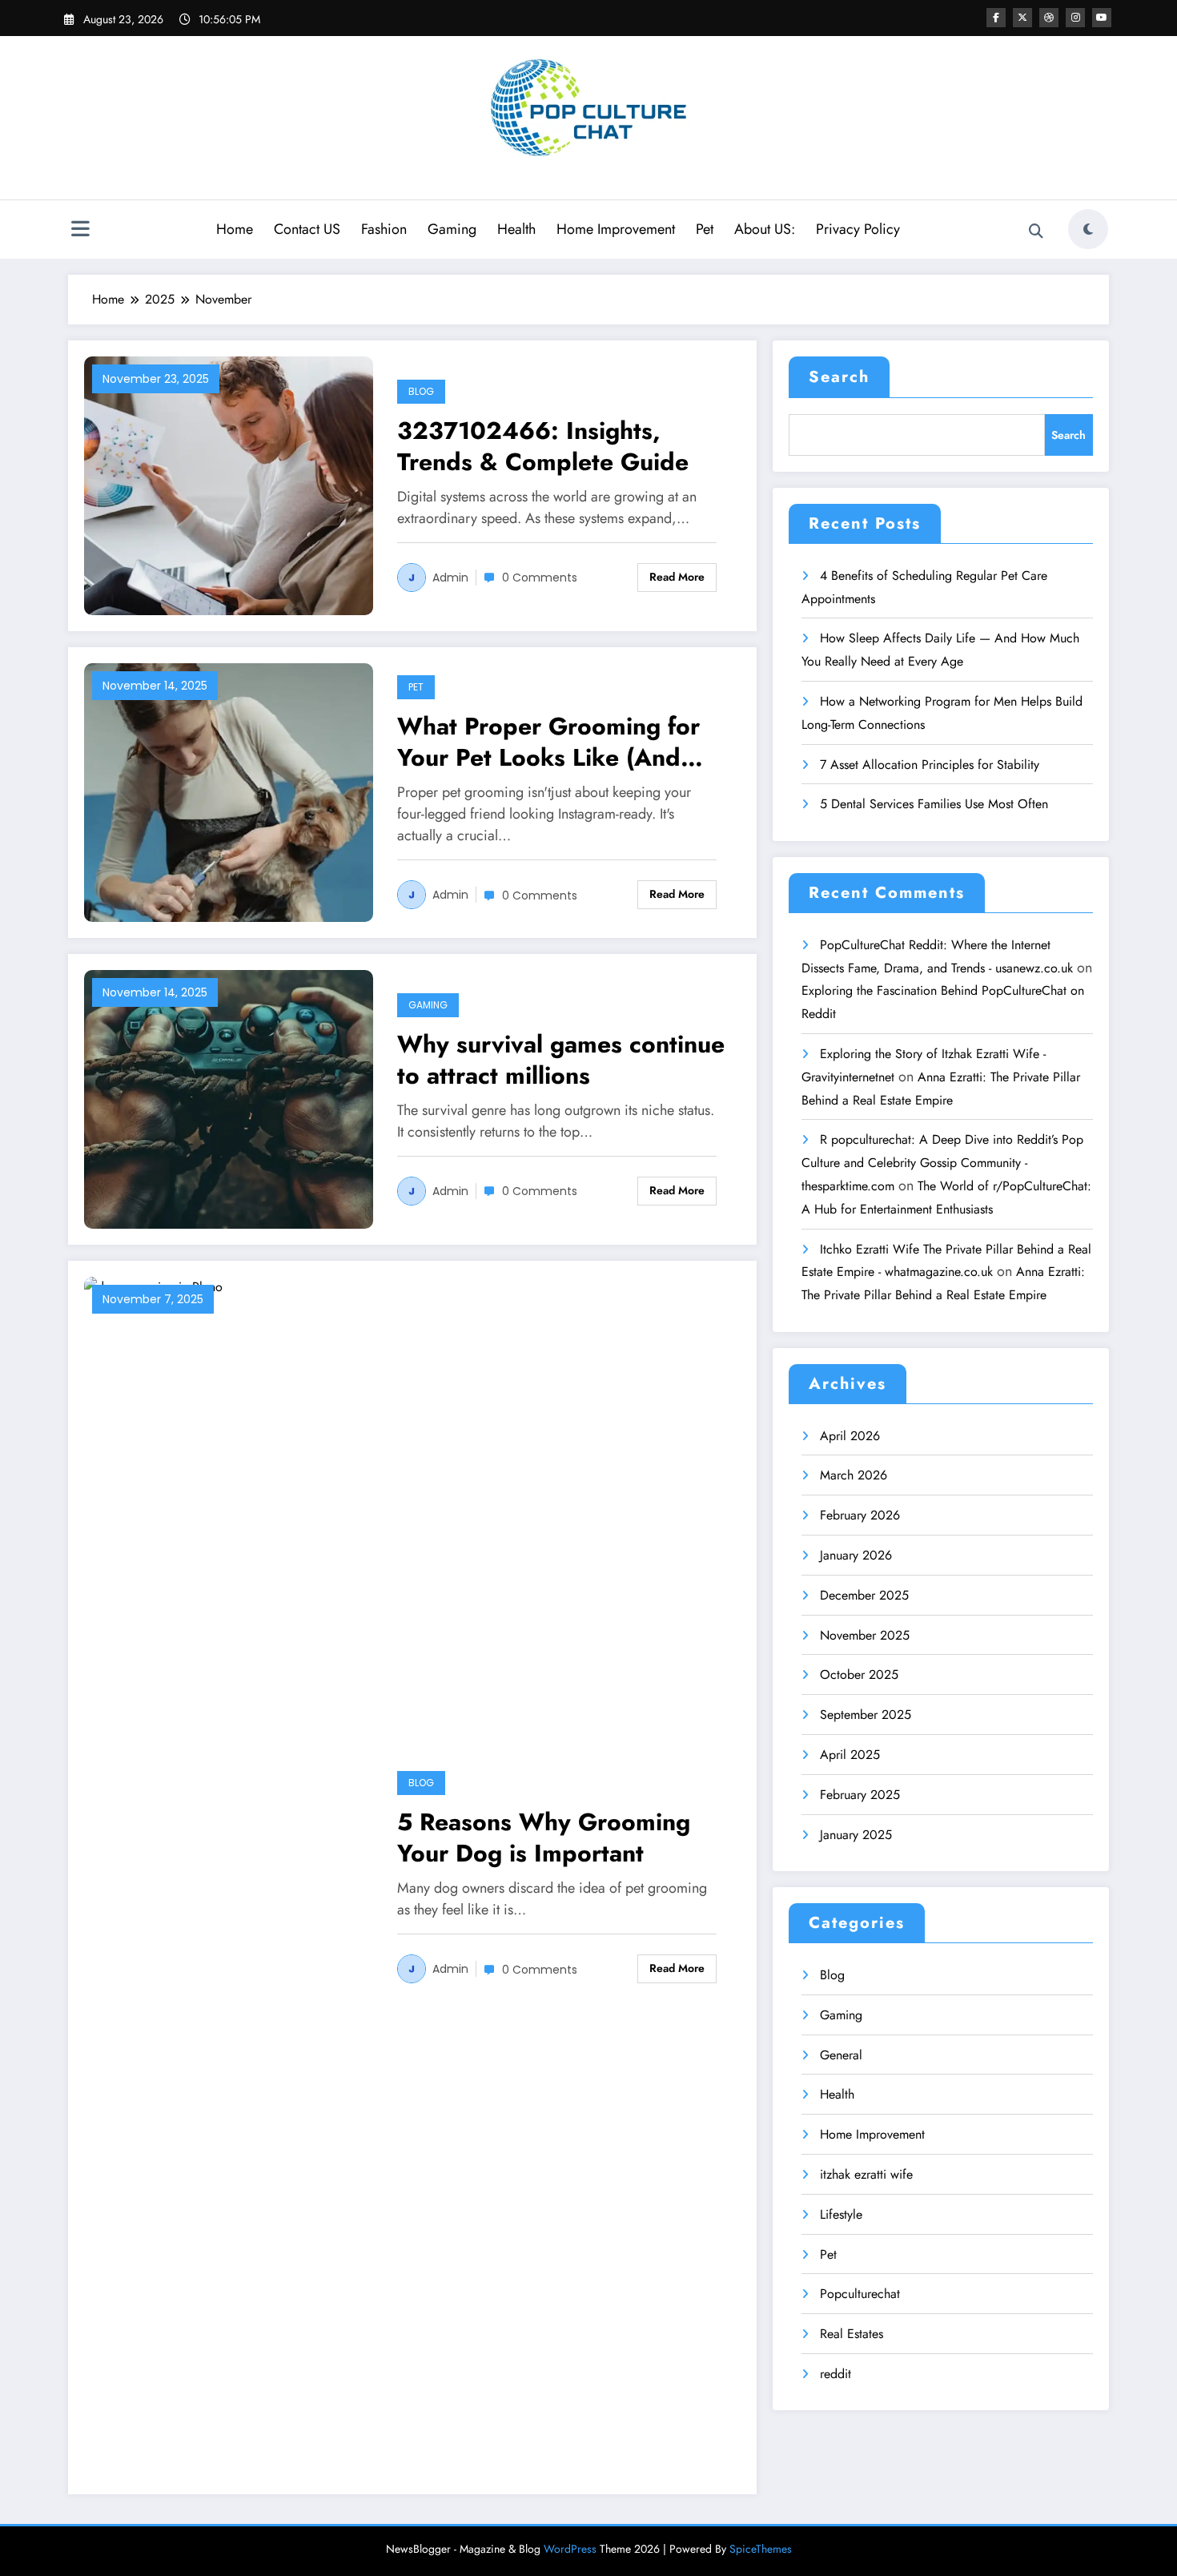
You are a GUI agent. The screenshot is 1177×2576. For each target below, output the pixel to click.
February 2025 (860, 1795)
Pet (705, 229)
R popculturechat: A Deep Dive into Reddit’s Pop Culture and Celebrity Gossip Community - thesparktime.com (942, 1163)
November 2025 (865, 1635)
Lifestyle (841, 2214)
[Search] (1036, 231)
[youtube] (1102, 18)
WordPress (570, 2549)
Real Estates (852, 2334)
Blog (421, 391)
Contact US (307, 229)
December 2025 (864, 1595)
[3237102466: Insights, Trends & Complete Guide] (229, 484)
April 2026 (850, 1436)
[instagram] (1075, 18)
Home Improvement (616, 229)
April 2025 (850, 1755)
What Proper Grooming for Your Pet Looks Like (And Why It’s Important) (548, 742)
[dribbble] (1049, 18)
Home (235, 229)
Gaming (452, 229)
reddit (836, 2374)
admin (450, 578)
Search (839, 377)
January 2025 (856, 1835)
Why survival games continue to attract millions (561, 1060)
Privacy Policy (858, 229)
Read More (677, 577)
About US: (765, 229)
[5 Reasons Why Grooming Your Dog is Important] (229, 1876)
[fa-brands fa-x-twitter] (1022, 18)
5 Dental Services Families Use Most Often (934, 804)
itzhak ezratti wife (866, 2174)
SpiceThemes (761, 2549)
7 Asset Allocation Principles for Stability (930, 765)
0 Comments (540, 578)
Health (516, 229)
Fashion (384, 229)
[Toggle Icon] (80, 231)
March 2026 (854, 1475)
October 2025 (859, 1674)
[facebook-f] (996, 18)
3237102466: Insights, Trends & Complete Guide (543, 446)
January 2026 (856, 1555)
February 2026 (860, 1515)
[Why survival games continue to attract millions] (229, 1098)
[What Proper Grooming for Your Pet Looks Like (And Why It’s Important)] (229, 791)
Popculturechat (860, 2294)
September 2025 (866, 1715)
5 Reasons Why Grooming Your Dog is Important (544, 1837)
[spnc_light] (1088, 229)
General (841, 2055)
